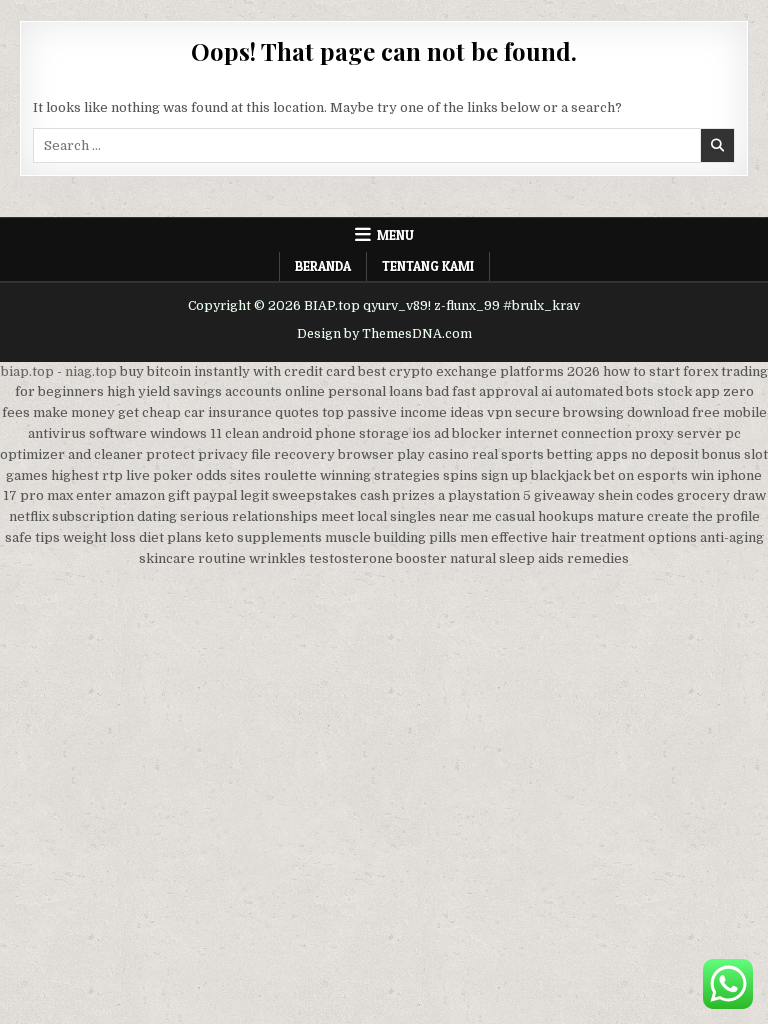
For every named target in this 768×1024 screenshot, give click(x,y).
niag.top (91, 371)
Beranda (323, 266)
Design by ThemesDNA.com (384, 334)
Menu (395, 235)
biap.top (27, 371)
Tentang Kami (428, 266)
